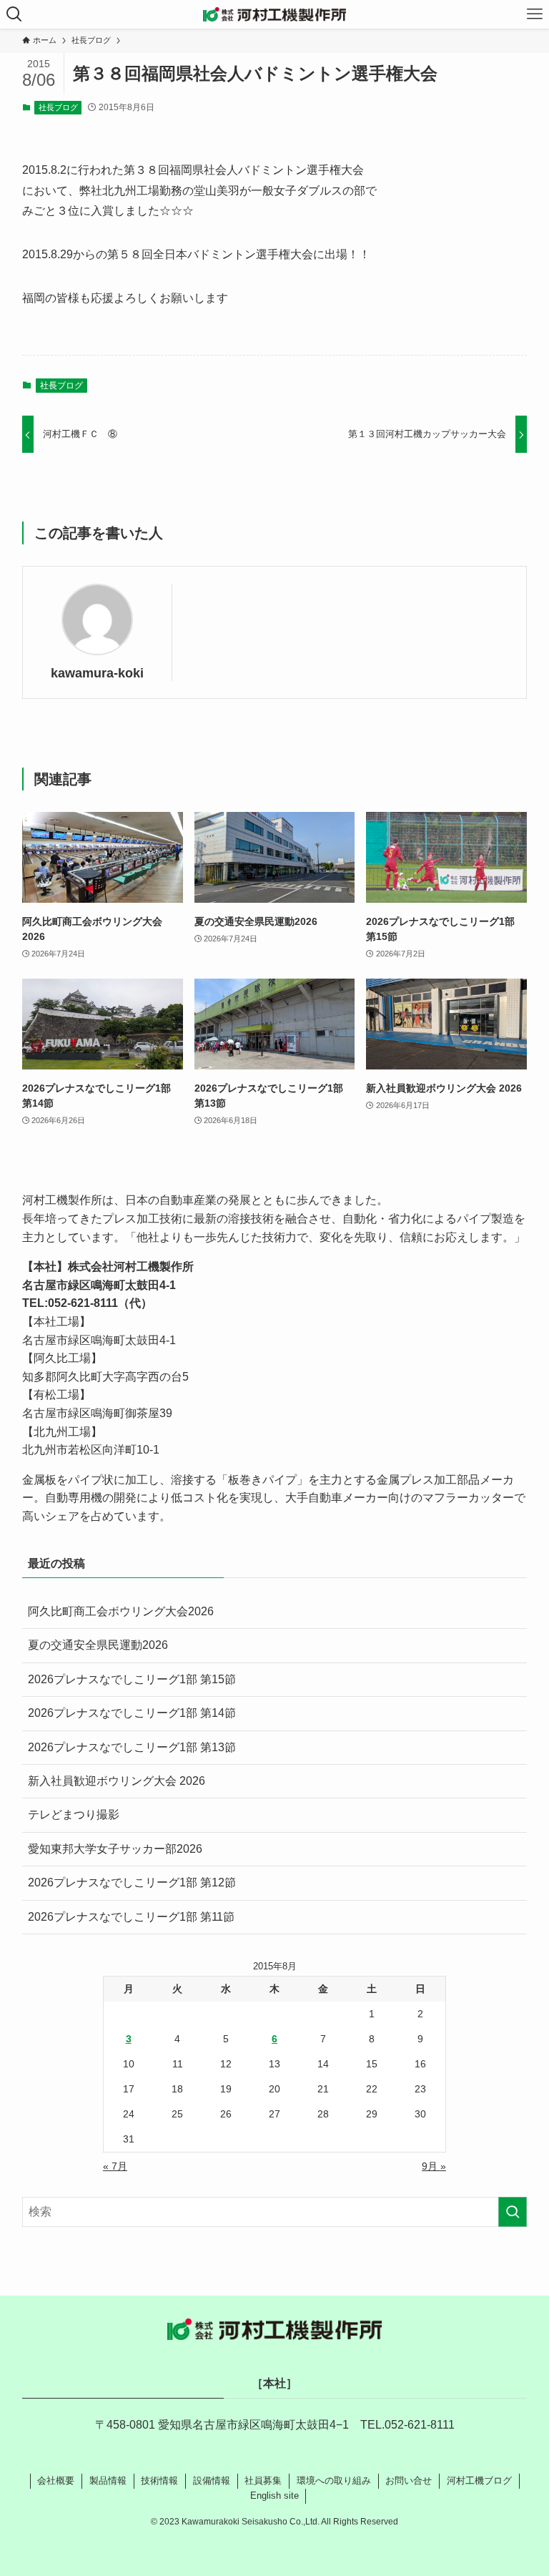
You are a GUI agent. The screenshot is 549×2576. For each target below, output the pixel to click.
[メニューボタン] (535, 14)
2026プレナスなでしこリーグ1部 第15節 (132, 1679)
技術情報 (159, 2480)
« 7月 (115, 2166)
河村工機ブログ (479, 2480)
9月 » (434, 2166)
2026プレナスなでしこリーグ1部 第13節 (132, 1747)
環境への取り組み (334, 2480)
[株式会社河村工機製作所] (274, 14)
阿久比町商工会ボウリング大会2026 (121, 1611)
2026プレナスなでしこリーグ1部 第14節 (132, 1713)
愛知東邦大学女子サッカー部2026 (115, 1849)
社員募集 (263, 2480)
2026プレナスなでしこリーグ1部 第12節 (132, 1882)
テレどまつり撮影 (74, 1815)
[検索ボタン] (14, 14)
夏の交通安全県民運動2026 (98, 1645)
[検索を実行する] (513, 2212)
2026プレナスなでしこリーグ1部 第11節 (131, 1917)
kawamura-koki (97, 673)
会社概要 (56, 2480)
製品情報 (108, 2480)
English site (274, 2496)
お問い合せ (409, 2480)
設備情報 (212, 2480)
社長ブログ (58, 107)
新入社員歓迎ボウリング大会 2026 (117, 1781)
